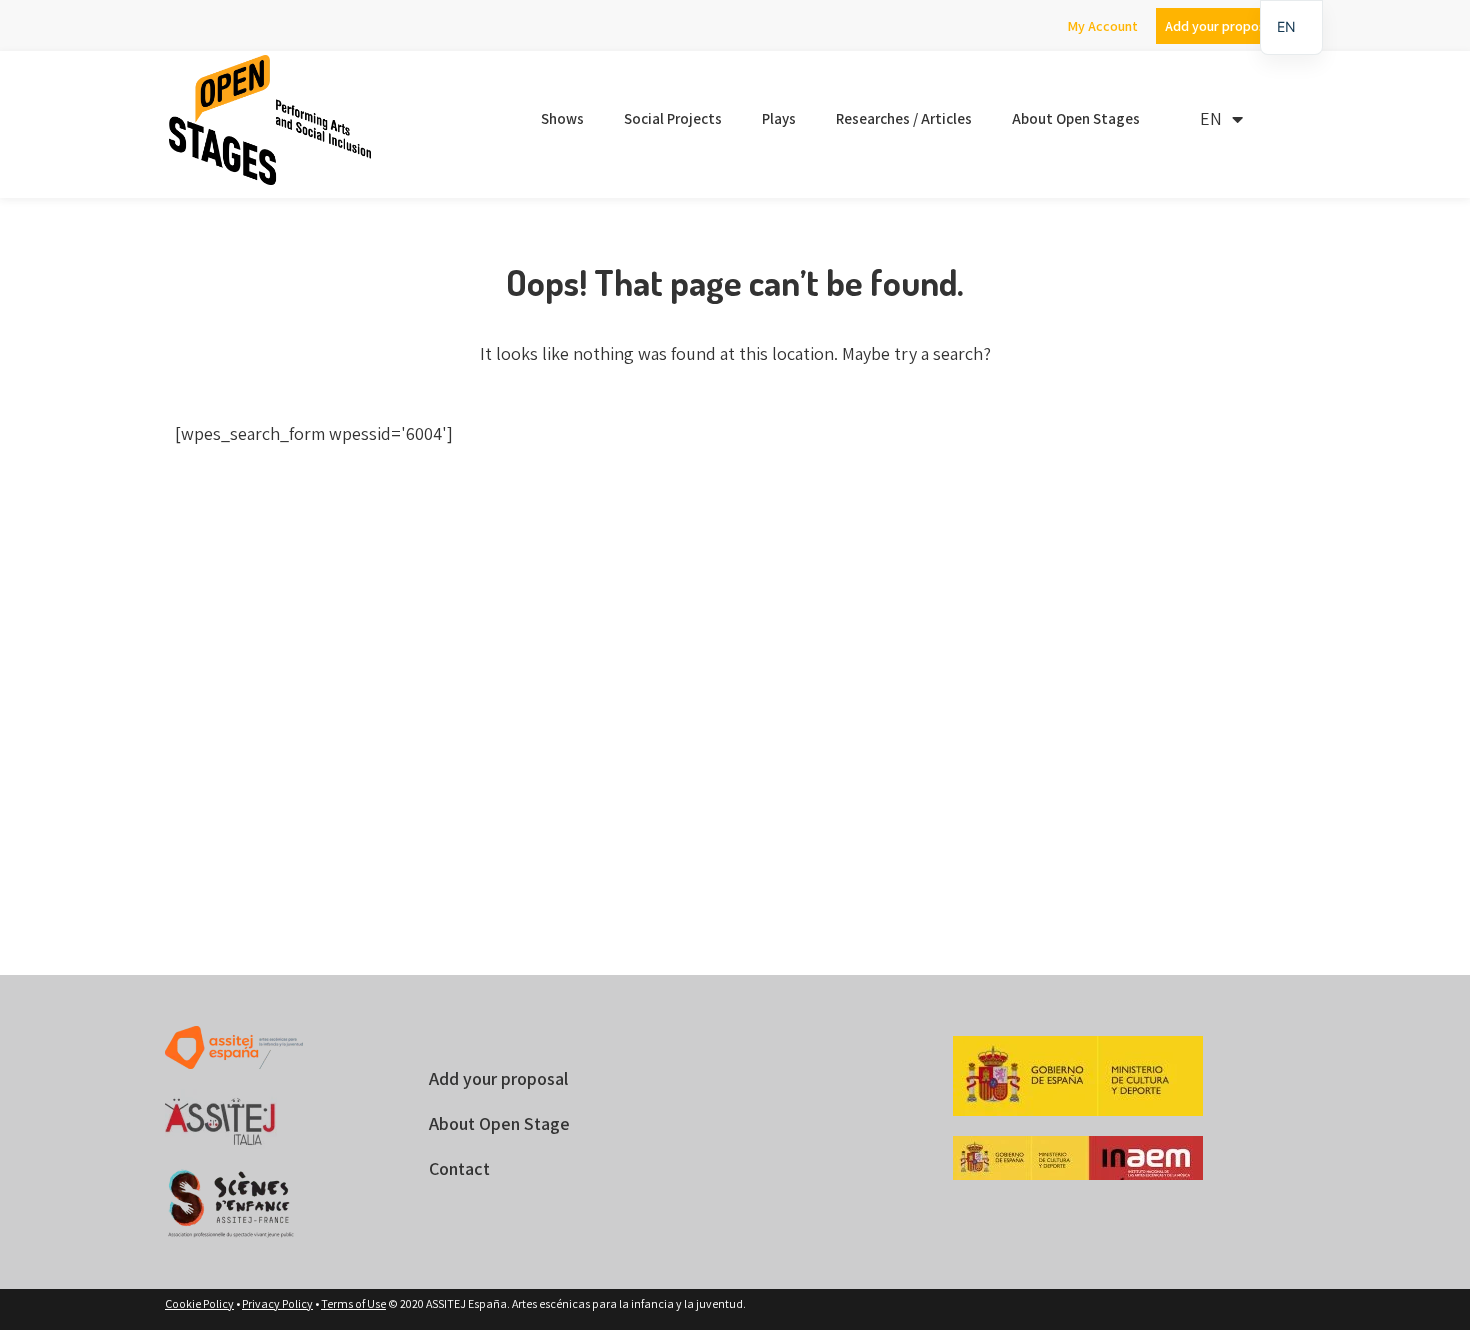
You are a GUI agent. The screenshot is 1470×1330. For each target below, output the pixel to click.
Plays (779, 118)
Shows (562, 118)
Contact (459, 1168)
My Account (1102, 26)
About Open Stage (499, 1123)
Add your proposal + (1225, 26)
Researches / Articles (904, 118)
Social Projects (673, 118)
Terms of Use (353, 1303)
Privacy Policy (277, 1303)
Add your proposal (498, 1078)
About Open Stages (1076, 118)
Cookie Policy (199, 1303)
